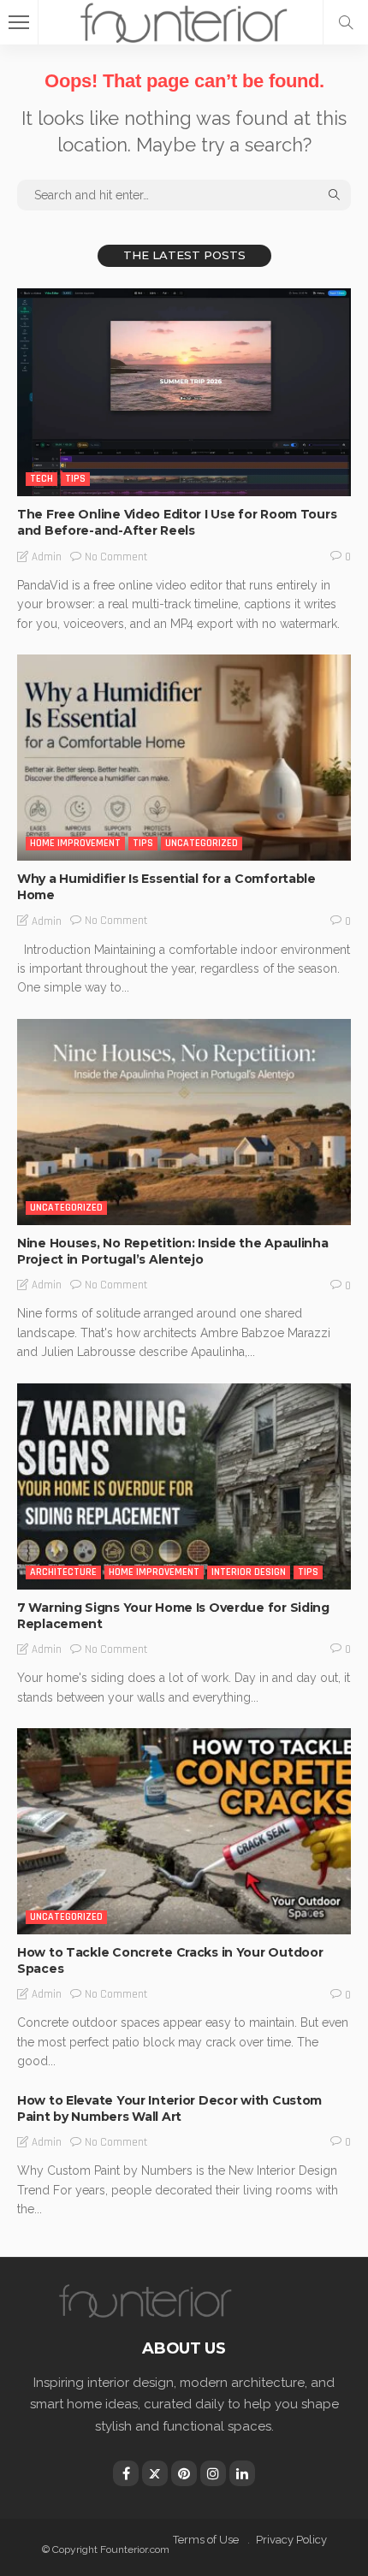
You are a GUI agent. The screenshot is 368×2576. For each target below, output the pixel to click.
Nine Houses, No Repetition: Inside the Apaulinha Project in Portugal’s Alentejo (173, 1251)
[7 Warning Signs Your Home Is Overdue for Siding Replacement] (184, 1486)
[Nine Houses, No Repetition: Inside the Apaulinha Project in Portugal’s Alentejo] (184, 1122)
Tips (75, 479)
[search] (346, 22)
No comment (116, 557)
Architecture (63, 1572)
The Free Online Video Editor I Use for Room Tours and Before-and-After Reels (177, 522)
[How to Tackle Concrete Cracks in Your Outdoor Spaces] (184, 1831)
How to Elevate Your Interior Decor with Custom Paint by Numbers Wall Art (169, 2108)
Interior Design (249, 1572)
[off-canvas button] (19, 22)
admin (47, 557)
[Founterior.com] (184, 20)
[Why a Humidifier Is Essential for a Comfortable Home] (184, 758)
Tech (42, 479)
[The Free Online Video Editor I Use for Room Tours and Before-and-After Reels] (184, 393)
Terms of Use (206, 2540)
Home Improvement (75, 843)
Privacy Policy (291, 2540)
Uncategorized (202, 843)
